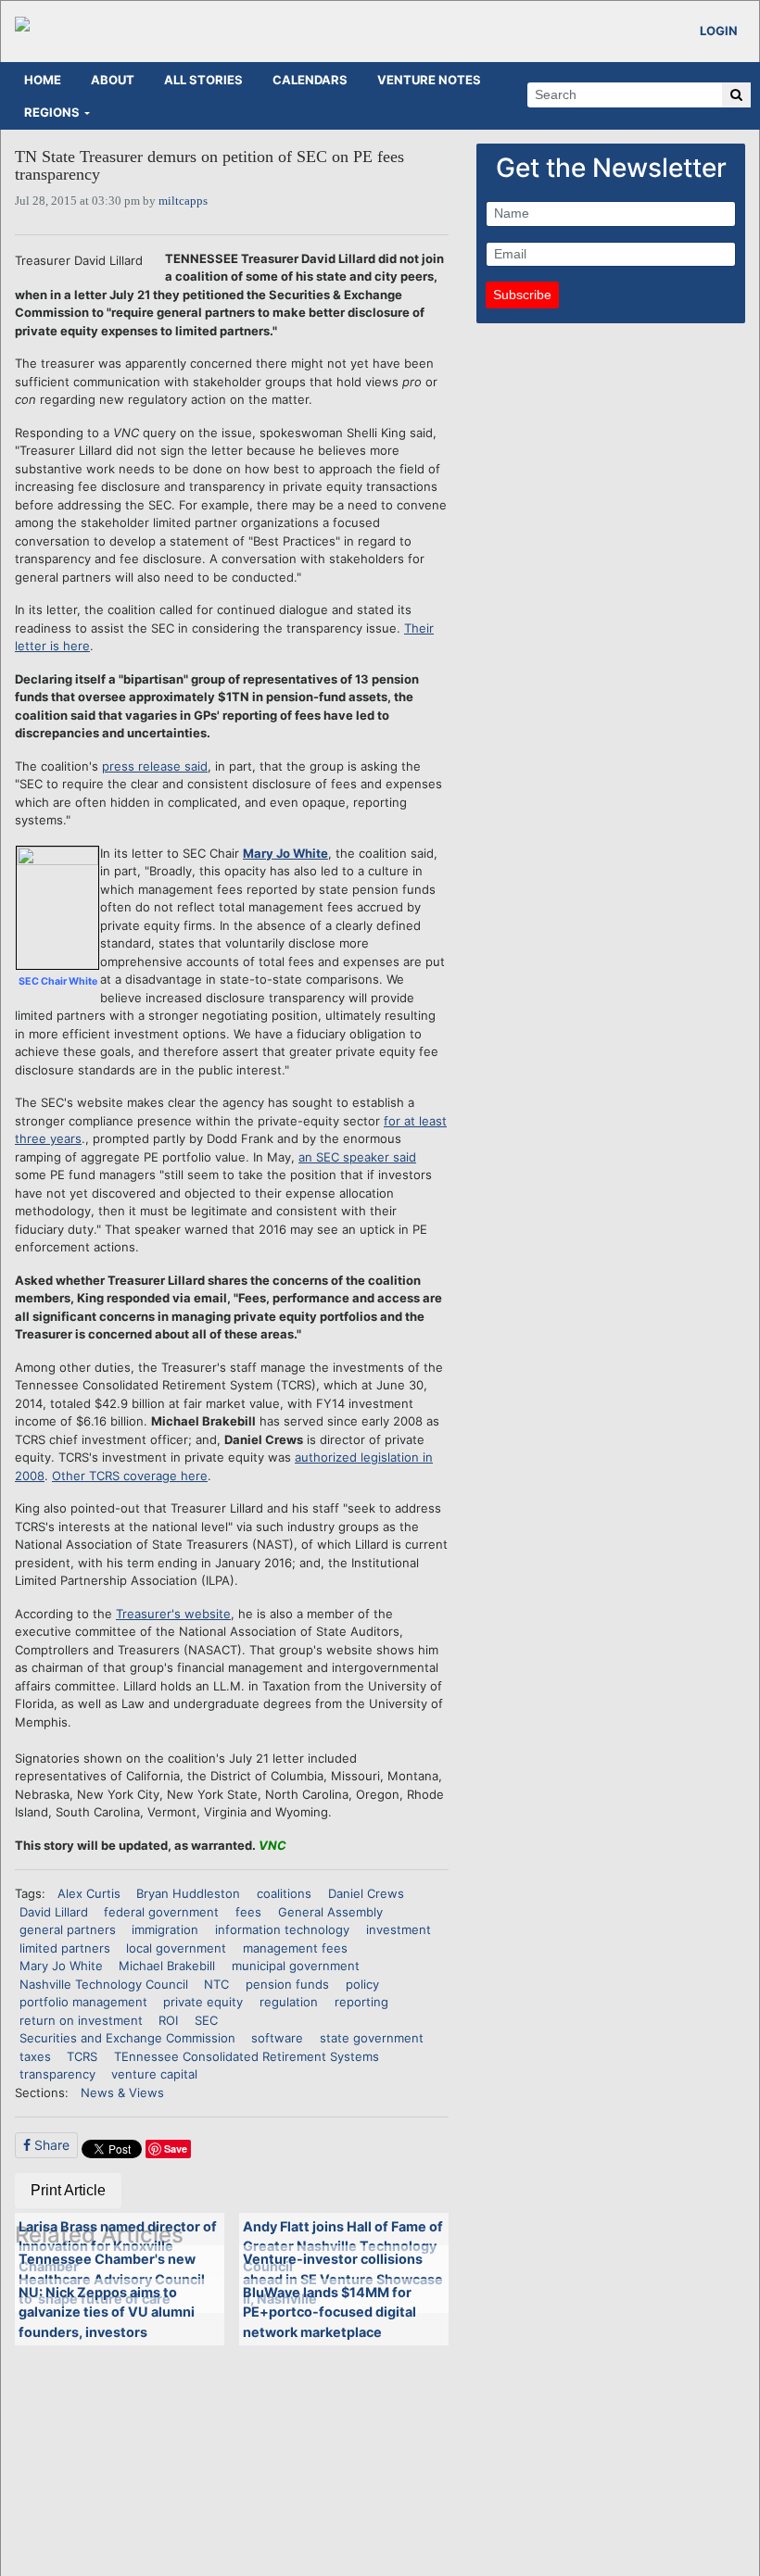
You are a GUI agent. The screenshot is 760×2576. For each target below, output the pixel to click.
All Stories (203, 80)
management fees (295, 1948)
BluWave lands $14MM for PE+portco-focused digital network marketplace (329, 2312)
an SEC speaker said (357, 1157)
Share (50, 2145)
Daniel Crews (366, 1893)
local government (176, 1948)
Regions (52, 112)
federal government (161, 1912)
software (277, 2038)
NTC (216, 1984)
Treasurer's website (173, 1614)
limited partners (65, 1948)
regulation (289, 2002)
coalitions (284, 1893)
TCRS (82, 2056)
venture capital (154, 2074)
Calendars (310, 80)
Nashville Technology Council (104, 1984)
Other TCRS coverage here (130, 1476)
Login (719, 31)
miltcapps (183, 201)
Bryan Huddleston (188, 1893)
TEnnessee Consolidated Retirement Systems (247, 2056)
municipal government (296, 1966)
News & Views (122, 2092)
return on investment (81, 2020)
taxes (35, 2056)
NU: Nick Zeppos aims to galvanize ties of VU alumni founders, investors (107, 2312)
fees (248, 1912)
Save (176, 2149)
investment (399, 1929)
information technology (282, 1929)
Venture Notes (429, 80)
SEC (206, 2020)
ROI (168, 2020)
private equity (203, 2002)
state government (372, 2038)
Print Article (68, 2190)
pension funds (287, 1984)
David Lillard (54, 1912)
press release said (155, 766)
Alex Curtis (89, 1893)
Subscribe (522, 295)
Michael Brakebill (167, 1966)
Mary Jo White (285, 853)
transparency (57, 2074)
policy (362, 1984)
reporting (361, 2002)
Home (43, 80)
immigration (165, 1929)
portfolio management (83, 2002)
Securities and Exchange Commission (127, 2038)
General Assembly (330, 1912)
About (113, 80)
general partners (68, 1929)
